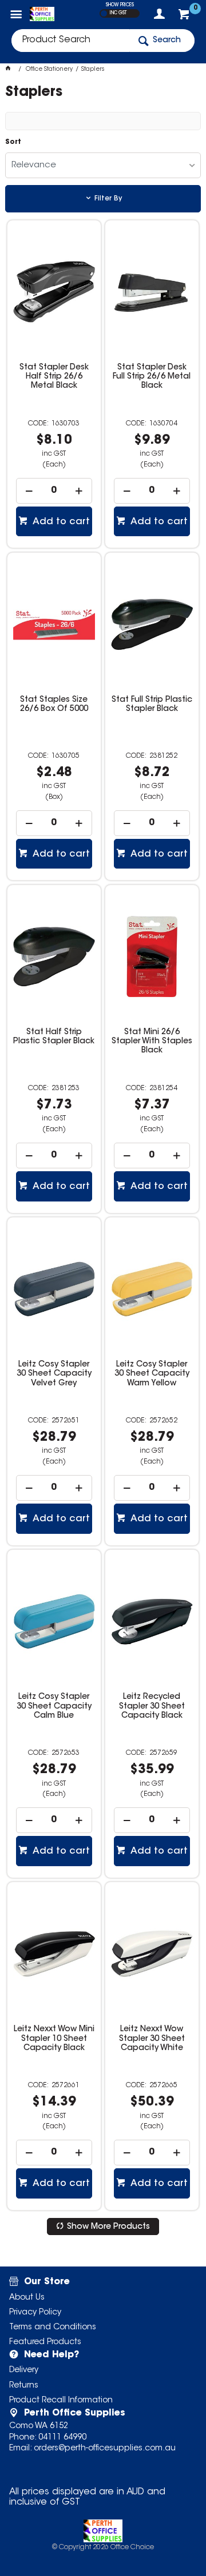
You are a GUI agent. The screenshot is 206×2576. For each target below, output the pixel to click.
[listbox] (103, 165)
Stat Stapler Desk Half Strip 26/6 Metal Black (54, 377)
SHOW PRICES (120, 5)
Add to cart (60, 522)
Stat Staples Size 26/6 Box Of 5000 (54, 705)
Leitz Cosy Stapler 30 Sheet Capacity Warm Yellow (152, 1374)
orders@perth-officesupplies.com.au (105, 2449)
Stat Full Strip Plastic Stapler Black (152, 705)
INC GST (118, 13)
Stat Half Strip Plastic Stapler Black (54, 1037)
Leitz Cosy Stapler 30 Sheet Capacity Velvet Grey (54, 1374)
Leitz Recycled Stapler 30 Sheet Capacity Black (152, 1706)
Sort (13, 142)
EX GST (104, 13)
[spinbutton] (54, 491)
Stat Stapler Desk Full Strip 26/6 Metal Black (152, 377)
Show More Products (108, 2227)
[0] (185, 17)
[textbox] (70, 41)
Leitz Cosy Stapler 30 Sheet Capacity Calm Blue (54, 1706)
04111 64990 (62, 2438)
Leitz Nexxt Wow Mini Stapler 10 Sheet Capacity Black (54, 2039)
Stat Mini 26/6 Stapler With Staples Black (152, 1042)
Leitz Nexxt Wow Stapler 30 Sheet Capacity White (152, 2039)
